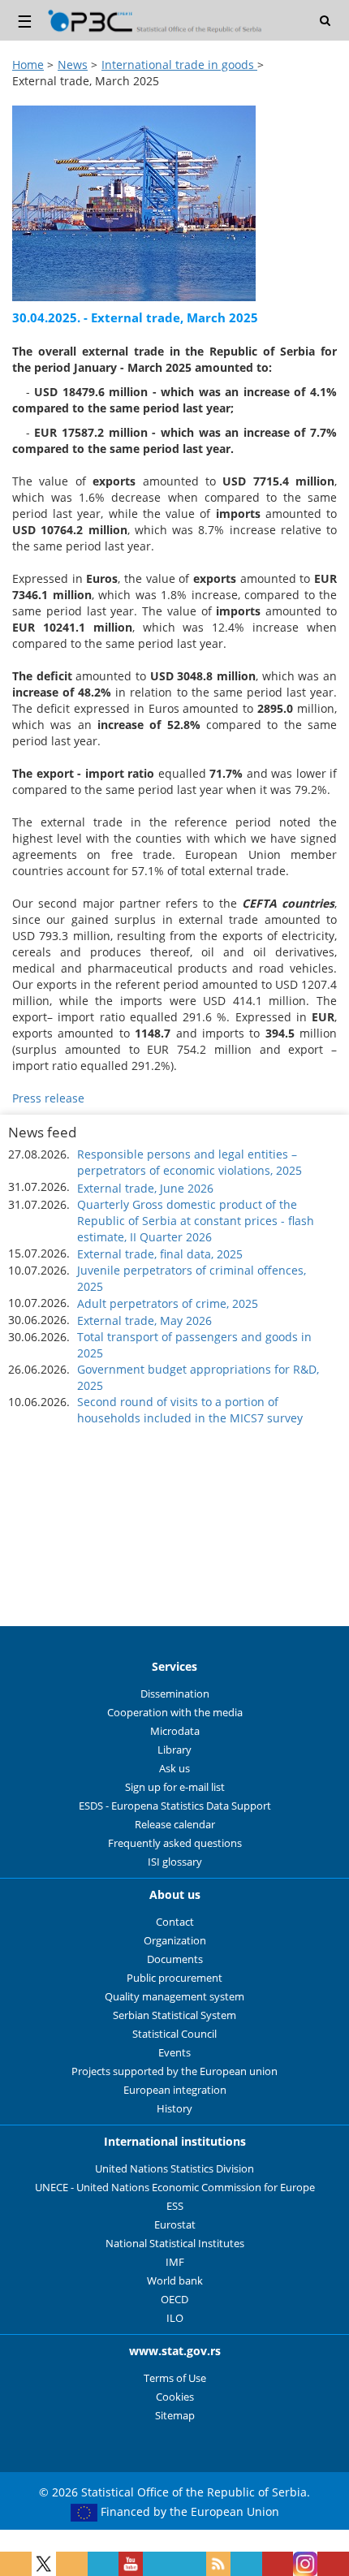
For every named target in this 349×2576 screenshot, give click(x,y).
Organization (175, 1941)
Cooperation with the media (175, 1713)
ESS (175, 2206)
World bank (175, 2281)
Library (174, 1750)
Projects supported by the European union (174, 2071)
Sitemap (175, 2416)
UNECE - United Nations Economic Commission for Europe (175, 2188)
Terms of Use (175, 2378)
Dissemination (175, 1694)
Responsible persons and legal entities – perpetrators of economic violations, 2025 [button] (190, 1162)
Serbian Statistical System (174, 2015)
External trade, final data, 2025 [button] (160, 1254)
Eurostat (175, 2225)
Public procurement (174, 1978)
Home (28, 65)
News (73, 65)
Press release (48, 1098)
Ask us (174, 1769)
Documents (175, 1959)
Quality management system (174, 1997)
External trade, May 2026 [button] (144, 1320)
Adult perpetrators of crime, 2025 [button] (168, 1303)
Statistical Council (174, 2034)
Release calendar (175, 1825)
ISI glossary (175, 1862)
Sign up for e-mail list (175, 1787)
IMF (175, 2262)
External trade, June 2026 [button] (145, 1188)
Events (174, 2053)
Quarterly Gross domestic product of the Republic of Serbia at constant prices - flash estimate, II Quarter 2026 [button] (196, 1221)
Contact (175, 1922)
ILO (175, 2318)
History (174, 2109)
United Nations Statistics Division (174, 2169)
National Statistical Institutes (175, 2244)
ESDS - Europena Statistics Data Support (175, 1806)
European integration (175, 2090)
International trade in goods (179, 65)
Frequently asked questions (175, 1843)
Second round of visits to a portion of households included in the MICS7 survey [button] (190, 1410)
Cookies (175, 2397)
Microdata (175, 1731)
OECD (174, 2300)
